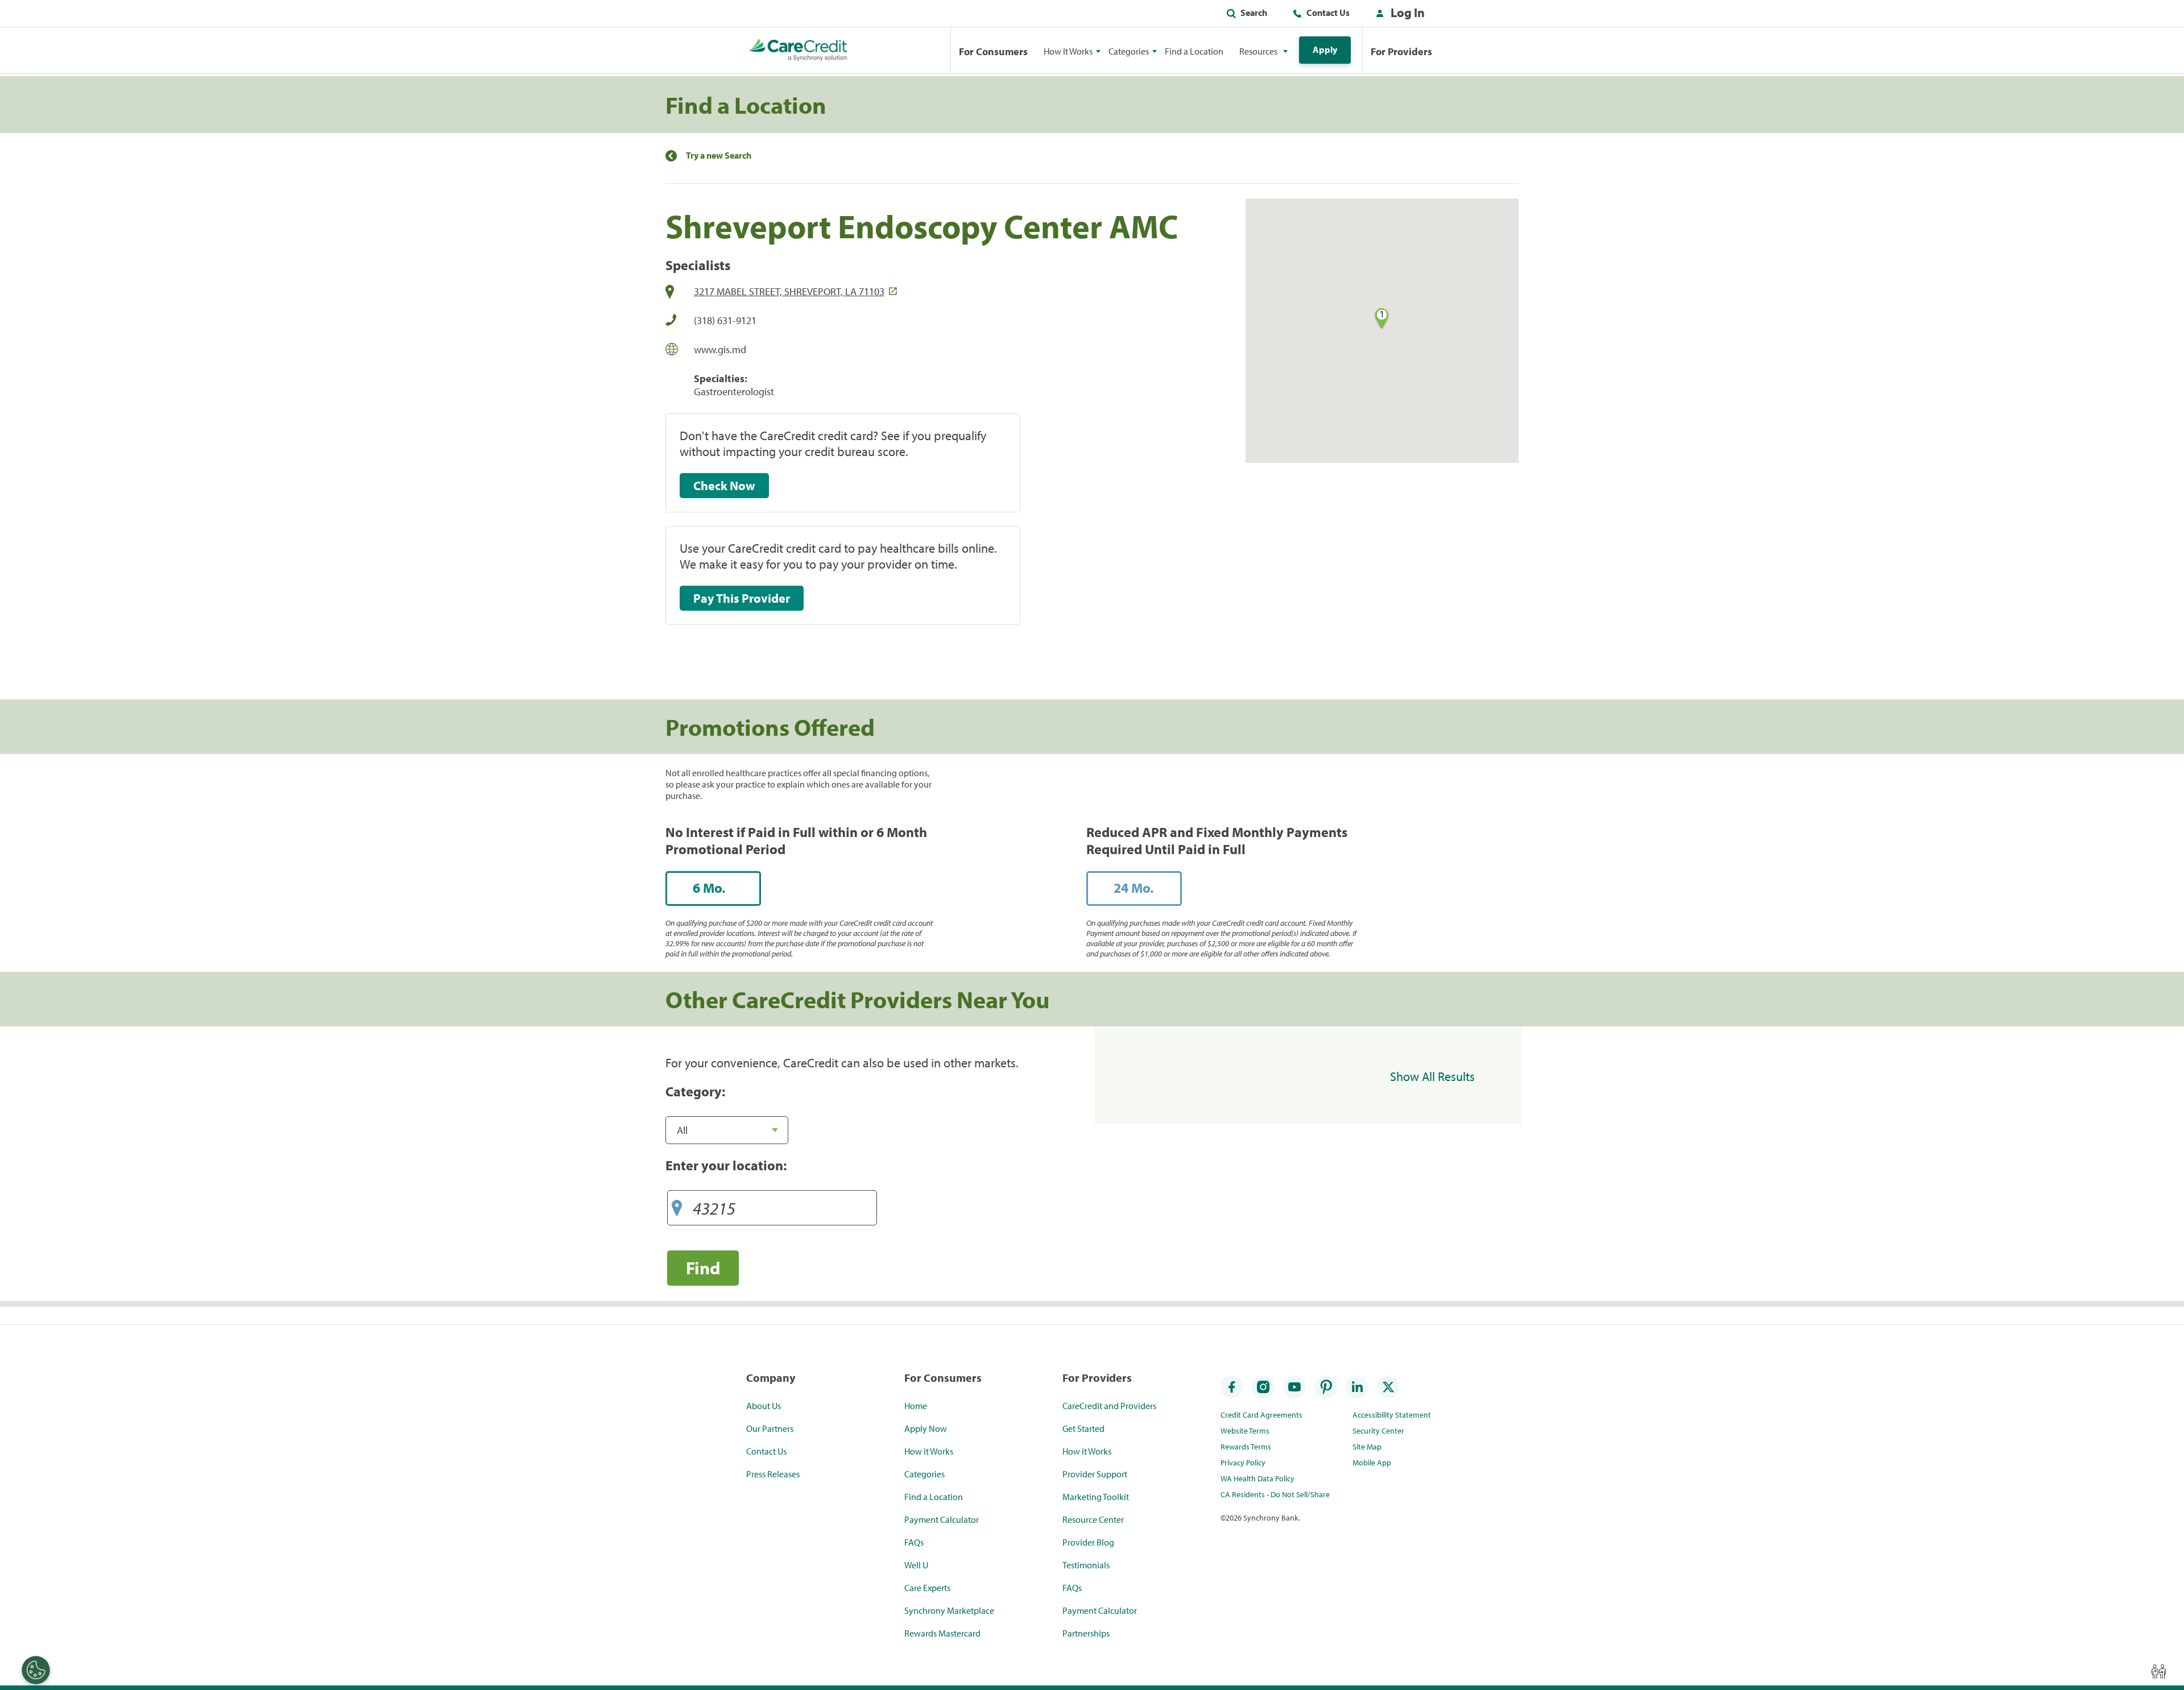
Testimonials (1086, 1565)
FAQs (914, 1542)
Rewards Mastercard (942, 1633)
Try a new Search (719, 156)
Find (703, 1268)
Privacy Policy (1243, 1463)
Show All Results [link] (1432, 1076)
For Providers (1401, 51)
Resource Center (1093, 1519)
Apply (1325, 49)
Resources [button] (1258, 51)
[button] (1398, 15)
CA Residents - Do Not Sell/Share (1275, 1494)
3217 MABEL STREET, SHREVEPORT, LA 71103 (789, 291)
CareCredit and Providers (1109, 1406)
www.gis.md (720, 349)
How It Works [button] (1068, 51)
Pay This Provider (742, 598)
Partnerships (1086, 1633)
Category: (695, 1091)
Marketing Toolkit (1096, 1497)
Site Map (1367, 1447)
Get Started (1083, 1428)
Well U (916, 1565)
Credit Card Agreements (1261, 1415)
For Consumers (993, 51)
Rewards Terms (1246, 1447)
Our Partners (770, 1428)
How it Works (929, 1451)
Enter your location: (726, 1165)
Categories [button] (1129, 51)
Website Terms (1245, 1431)
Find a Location (1194, 51)
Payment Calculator (942, 1519)
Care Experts (927, 1588)
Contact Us (1328, 13)
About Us (764, 1406)
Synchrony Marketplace (949, 1610)
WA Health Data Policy (1258, 1478)
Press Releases (773, 1474)
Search (1254, 13)
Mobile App (1372, 1463)
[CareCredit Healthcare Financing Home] (798, 50)
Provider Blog (1088, 1542)
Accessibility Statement (1392, 1415)
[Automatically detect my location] (677, 1204)
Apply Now (926, 1428)
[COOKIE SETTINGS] (36, 1670)
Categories (925, 1474)
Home (916, 1406)
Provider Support (1095, 1474)
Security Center (1378, 1431)
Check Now (724, 486)
